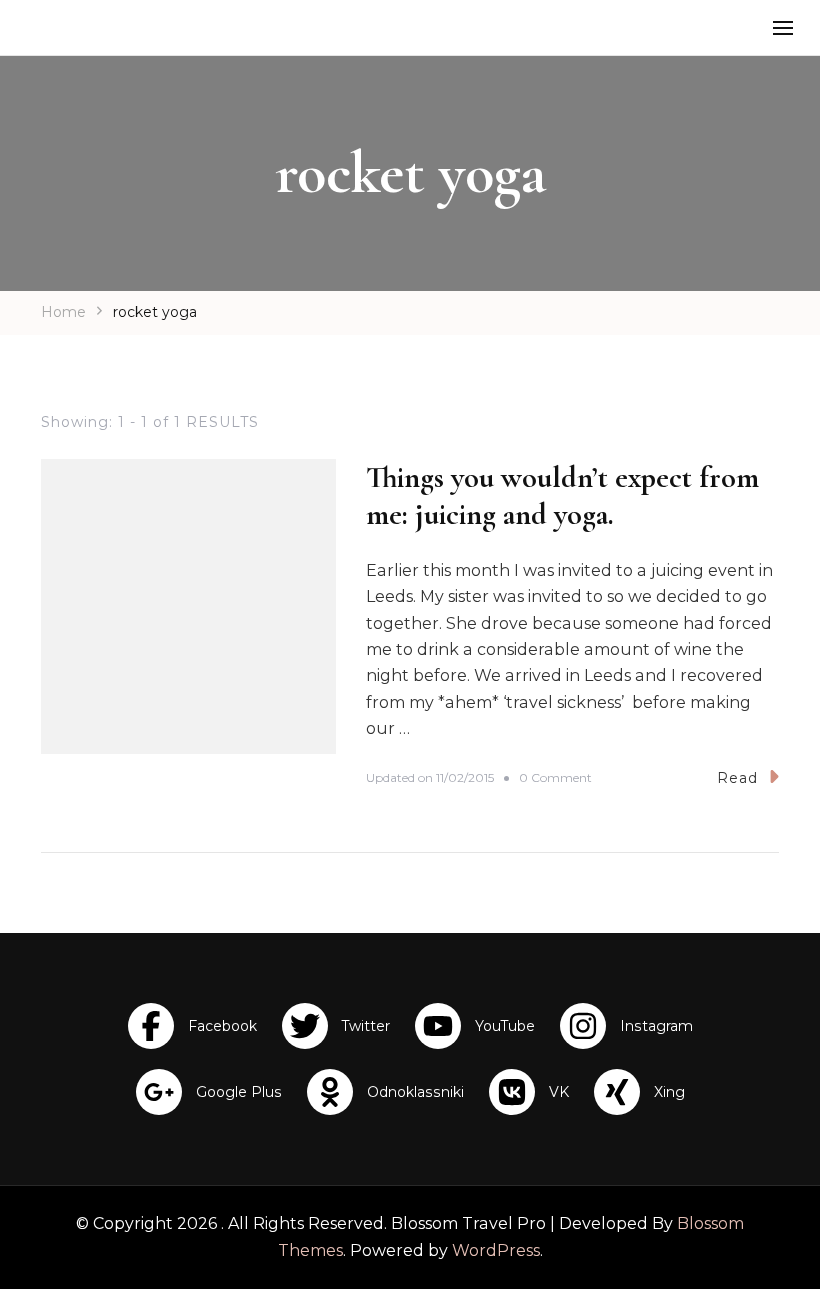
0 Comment (555, 778)
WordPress (496, 1250)
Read (737, 778)
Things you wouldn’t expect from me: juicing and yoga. (562, 496)
